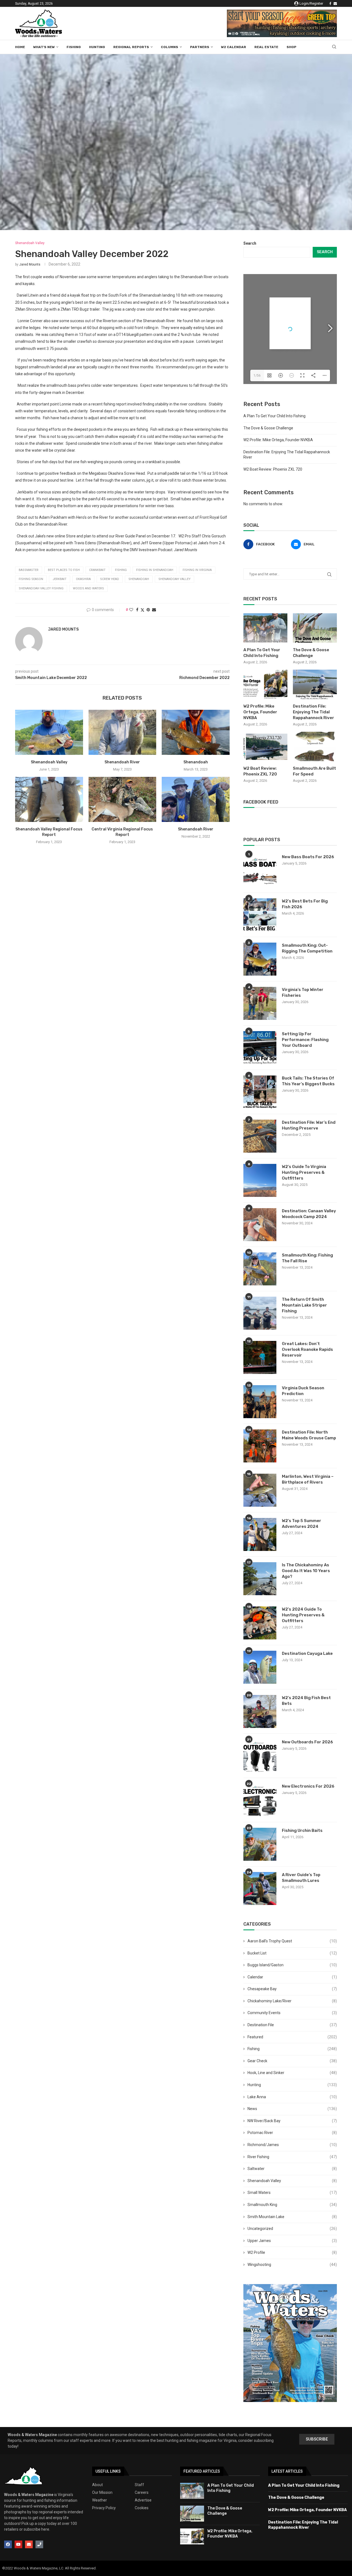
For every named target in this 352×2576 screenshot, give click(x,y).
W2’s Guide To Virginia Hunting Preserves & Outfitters (304, 1172)
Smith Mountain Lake (292, 2217)
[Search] (334, 47)
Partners (200, 47)
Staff (139, 2485)
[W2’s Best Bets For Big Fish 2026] (260, 915)
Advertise (143, 2500)
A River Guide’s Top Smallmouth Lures (301, 1878)
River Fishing (292, 2157)
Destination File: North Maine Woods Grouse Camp (309, 1435)
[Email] (335, 4)
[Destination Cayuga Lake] (260, 1667)
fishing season (31, 579)
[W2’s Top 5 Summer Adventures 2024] (260, 1534)
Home (20, 47)
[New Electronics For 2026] (260, 1800)
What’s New (44, 47)
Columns (170, 47)
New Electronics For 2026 (308, 1786)
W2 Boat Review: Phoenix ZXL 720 (273, 469)
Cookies (142, 2508)
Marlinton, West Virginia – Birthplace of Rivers (308, 1479)
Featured (292, 2037)
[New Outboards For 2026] (260, 1756)
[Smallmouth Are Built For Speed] (315, 746)
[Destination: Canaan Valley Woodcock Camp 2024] (260, 1225)
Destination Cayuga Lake (307, 1653)
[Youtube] (18, 2544)
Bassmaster (29, 570)
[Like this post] (131, 610)
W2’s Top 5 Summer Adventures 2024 (302, 1524)
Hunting (97, 47)
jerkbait (60, 579)
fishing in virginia (197, 570)
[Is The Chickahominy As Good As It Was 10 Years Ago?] (260, 1579)
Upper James (292, 2241)
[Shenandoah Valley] (49, 732)
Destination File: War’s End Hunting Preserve (309, 1125)
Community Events (292, 2013)
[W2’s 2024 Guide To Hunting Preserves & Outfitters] (260, 1623)
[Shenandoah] (196, 732)
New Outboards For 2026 (307, 1742)
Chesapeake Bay (292, 1989)
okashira (83, 579)
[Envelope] (29, 2544)
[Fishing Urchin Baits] (260, 1844)
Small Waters (292, 2193)
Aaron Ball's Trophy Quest (292, 1941)
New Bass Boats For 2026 (308, 857)
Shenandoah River (122, 762)
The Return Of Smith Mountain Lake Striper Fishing (304, 1305)
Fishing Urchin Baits (302, 1830)
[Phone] (39, 2544)
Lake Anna (292, 2097)
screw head (110, 579)
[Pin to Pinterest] (148, 610)
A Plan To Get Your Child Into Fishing (274, 416)
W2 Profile (292, 2252)
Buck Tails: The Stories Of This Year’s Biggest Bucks (308, 1081)
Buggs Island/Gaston (292, 1965)
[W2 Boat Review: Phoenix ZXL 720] (265, 746)
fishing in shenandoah (155, 570)
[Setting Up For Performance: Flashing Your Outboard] (260, 1048)
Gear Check (292, 2061)
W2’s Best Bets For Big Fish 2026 (305, 904)
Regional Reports (131, 47)
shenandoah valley (174, 579)
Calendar (292, 1977)
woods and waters (88, 588)
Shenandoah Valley (49, 762)
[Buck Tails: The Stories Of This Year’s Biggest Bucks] (260, 1092)
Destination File (292, 2025)
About (97, 2485)
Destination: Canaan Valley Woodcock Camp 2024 (309, 1214)
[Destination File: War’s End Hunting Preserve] (260, 1136)
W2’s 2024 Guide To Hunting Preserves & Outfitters (303, 1615)
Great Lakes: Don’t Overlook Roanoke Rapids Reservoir (307, 1349)
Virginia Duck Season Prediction (303, 1391)
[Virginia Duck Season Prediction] (260, 1402)
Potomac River (292, 2133)
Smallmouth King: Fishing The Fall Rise (307, 1258)
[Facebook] (330, 4)
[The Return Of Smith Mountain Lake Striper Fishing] (260, 1313)
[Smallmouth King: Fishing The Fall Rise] (260, 1269)
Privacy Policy (104, 2508)
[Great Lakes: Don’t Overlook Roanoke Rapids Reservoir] (260, 1357)
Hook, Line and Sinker (292, 2073)
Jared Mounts (30, 264)
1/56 (257, 376)
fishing (121, 570)
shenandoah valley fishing (41, 588)
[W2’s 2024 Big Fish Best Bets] (260, 1711)
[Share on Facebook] (137, 610)
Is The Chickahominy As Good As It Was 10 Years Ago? (306, 1571)
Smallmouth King (292, 2205)
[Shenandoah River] (123, 732)
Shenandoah (196, 762)
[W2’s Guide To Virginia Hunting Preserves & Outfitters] (260, 1180)
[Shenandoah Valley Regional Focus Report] (49, 799)
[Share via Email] (154, 610)
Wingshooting (292, 2265)
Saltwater (292, 2169)
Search (250, 243)
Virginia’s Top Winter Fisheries (303, 992)
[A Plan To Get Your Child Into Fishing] (265, 628)
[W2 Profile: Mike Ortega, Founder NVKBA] (265, 684)
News (292, 2109)
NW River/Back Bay (292, 2121)
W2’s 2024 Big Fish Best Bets (306, 1701)
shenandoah (139, 579)
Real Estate (266, 47)
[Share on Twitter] (142, 610)
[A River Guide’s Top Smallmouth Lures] (260, 1888)
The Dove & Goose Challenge (268, 428)
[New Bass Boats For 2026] (260, 871)
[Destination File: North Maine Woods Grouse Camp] (260, 1446)
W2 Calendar (234, 47)
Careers (142, 2492)
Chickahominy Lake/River (292, 2001)
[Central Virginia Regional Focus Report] (123, 799)
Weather (100, 2500)
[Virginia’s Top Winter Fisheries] (260, 1003)
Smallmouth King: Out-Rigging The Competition (307, 948)
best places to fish (64, 570)
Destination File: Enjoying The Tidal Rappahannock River (313, 712)
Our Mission (102, 2492)
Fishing (74, 47)
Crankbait (97, 570)
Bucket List (292, 1953)
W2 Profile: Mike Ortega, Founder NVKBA (278, 440)
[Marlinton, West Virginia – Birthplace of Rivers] (260, 1490)
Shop (291, 47)
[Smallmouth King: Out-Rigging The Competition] (260, 959)
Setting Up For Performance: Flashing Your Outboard (305, 1040)
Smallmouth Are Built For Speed (314, 771)
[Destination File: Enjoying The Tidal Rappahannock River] (315, 684)
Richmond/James (292, 2145)
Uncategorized (292, 2229)
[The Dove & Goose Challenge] (315, 628)
